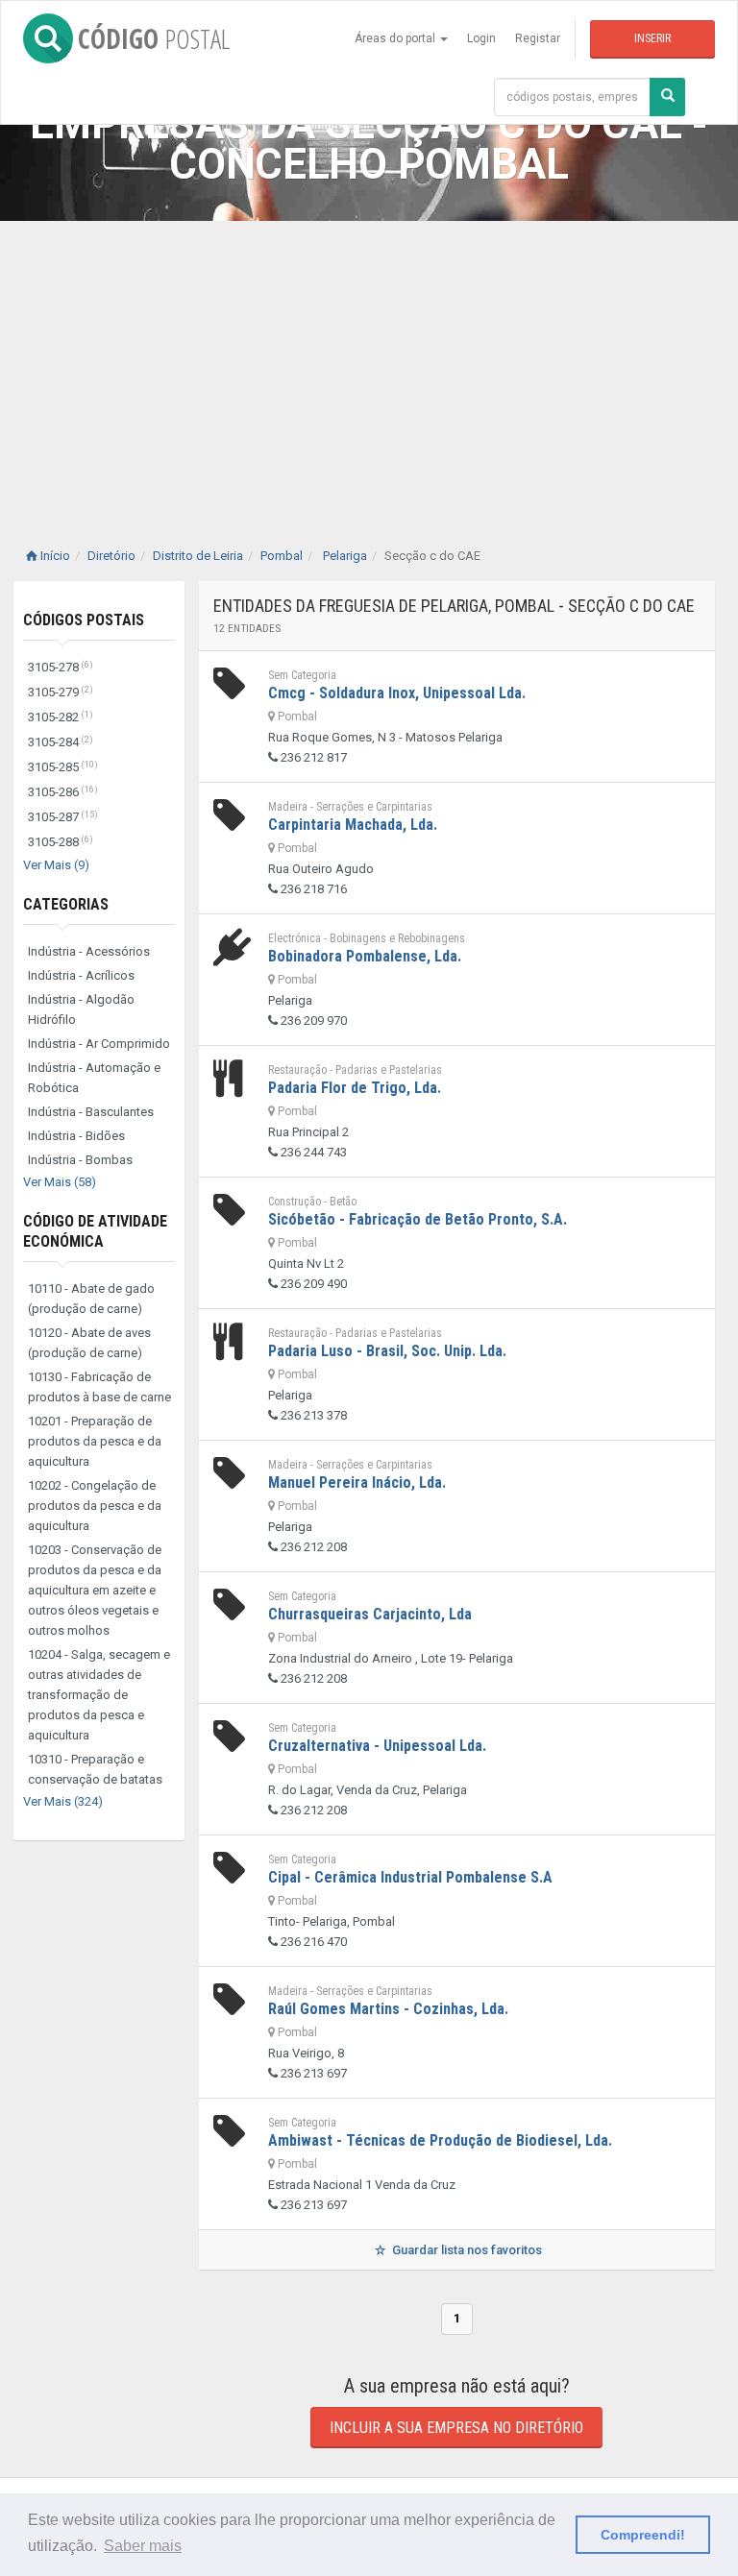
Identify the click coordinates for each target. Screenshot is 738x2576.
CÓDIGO (154, 38)
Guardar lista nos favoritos (466, 2250)
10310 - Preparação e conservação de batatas (95, 1769)
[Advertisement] (369, 365)
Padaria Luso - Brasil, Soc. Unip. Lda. (387, 1351)
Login (481, 38)
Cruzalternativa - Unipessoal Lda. (377, 1746)
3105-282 (61, 717)
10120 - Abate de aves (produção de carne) (89, 1343)
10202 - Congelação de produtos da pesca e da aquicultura (95, 1506)
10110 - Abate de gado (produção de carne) (91, 1299)
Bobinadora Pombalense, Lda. (365, 956)
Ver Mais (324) (63, 1801)
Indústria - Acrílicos (81, 975)
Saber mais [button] (143, 2546)
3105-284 (61, 742)
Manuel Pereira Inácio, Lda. (357, 1482)
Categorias (66, 904)
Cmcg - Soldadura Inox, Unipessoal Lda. (397, 693)
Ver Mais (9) (56, 865)
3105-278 (61, 667)
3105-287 (63, 817)
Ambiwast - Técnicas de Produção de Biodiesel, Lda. (440, 2140)
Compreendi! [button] (643, 2535)
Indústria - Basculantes (91, 1112)
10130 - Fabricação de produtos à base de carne (99, 1387)
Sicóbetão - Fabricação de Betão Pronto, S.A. (418, 1219)
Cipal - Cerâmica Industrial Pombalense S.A (410, 1877)
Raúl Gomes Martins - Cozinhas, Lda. (388, 2009)
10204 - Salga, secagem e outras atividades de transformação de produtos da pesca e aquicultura (99, 1695)
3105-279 (61, 692)
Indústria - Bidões (76, 1136)
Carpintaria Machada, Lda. (353, 825)
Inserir (652, 38)
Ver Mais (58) (60, 1182)
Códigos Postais (84, 620)
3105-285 (63, 767)
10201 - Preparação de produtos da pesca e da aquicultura (95, 1441)
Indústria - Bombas (80, 1160)
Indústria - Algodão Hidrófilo (81, 1009)
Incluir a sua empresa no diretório (456, 2428)
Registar (538, 38)
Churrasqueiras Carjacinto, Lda (370, 1614)
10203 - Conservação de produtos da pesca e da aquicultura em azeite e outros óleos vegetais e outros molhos (95, 1590)
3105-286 (63, 792)
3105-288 (61, 842)
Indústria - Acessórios (89, 951)
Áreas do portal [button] (396, 38)
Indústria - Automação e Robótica (94, 1078)
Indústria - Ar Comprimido (99, 1044)
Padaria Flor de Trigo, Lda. (355, 1088)
